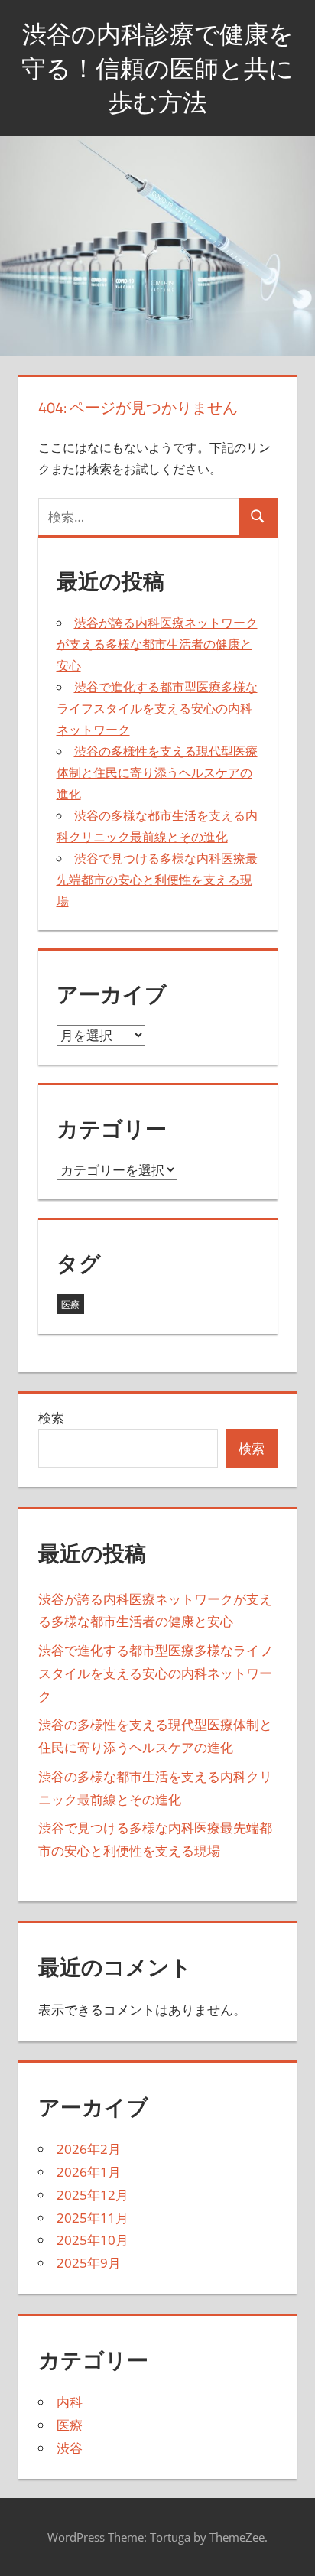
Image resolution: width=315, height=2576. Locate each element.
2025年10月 (93, 2240)
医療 (70, 1304)
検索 (51, 1418)
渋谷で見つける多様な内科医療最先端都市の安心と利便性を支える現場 (157, 880)
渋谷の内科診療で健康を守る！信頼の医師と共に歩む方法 (157, 68)
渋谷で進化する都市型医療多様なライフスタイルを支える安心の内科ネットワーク (157, 708)
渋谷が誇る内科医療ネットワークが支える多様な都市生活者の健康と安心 (157, 644)
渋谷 (70, 2448)
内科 (70, 2402)
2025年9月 (89, 2263)
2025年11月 (93, 2218)
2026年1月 (89, 2172)
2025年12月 (93, 2195)
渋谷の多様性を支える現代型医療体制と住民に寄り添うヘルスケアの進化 (157, 772)
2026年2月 (89, 2149)
